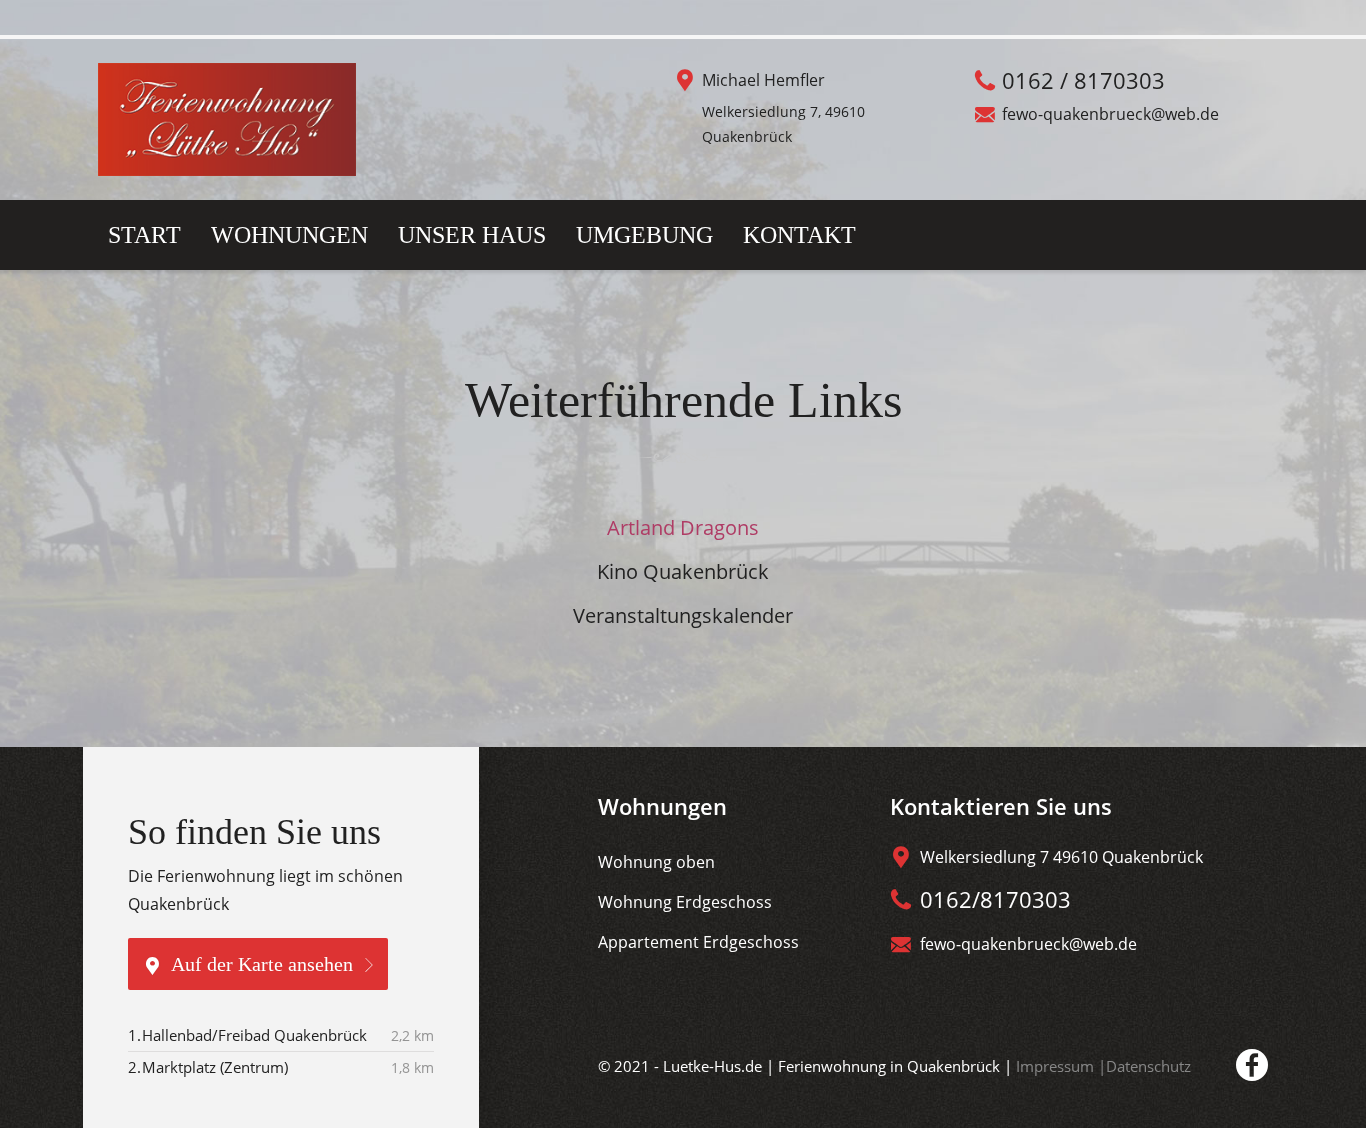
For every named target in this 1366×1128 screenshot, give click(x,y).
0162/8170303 (995, 899)
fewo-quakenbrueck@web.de (1110, 114)
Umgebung (644, 235)
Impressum (1057, 1066)
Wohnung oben (656, 862)
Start (144, 235)
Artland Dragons (683, 527)
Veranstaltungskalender (683, 615)
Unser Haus (472, 235)
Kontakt (799, 235)
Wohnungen (289, 235)
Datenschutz (1148, 1066)
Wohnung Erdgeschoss (685, 902)
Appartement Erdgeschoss (698, 942)
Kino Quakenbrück (683, 571)
